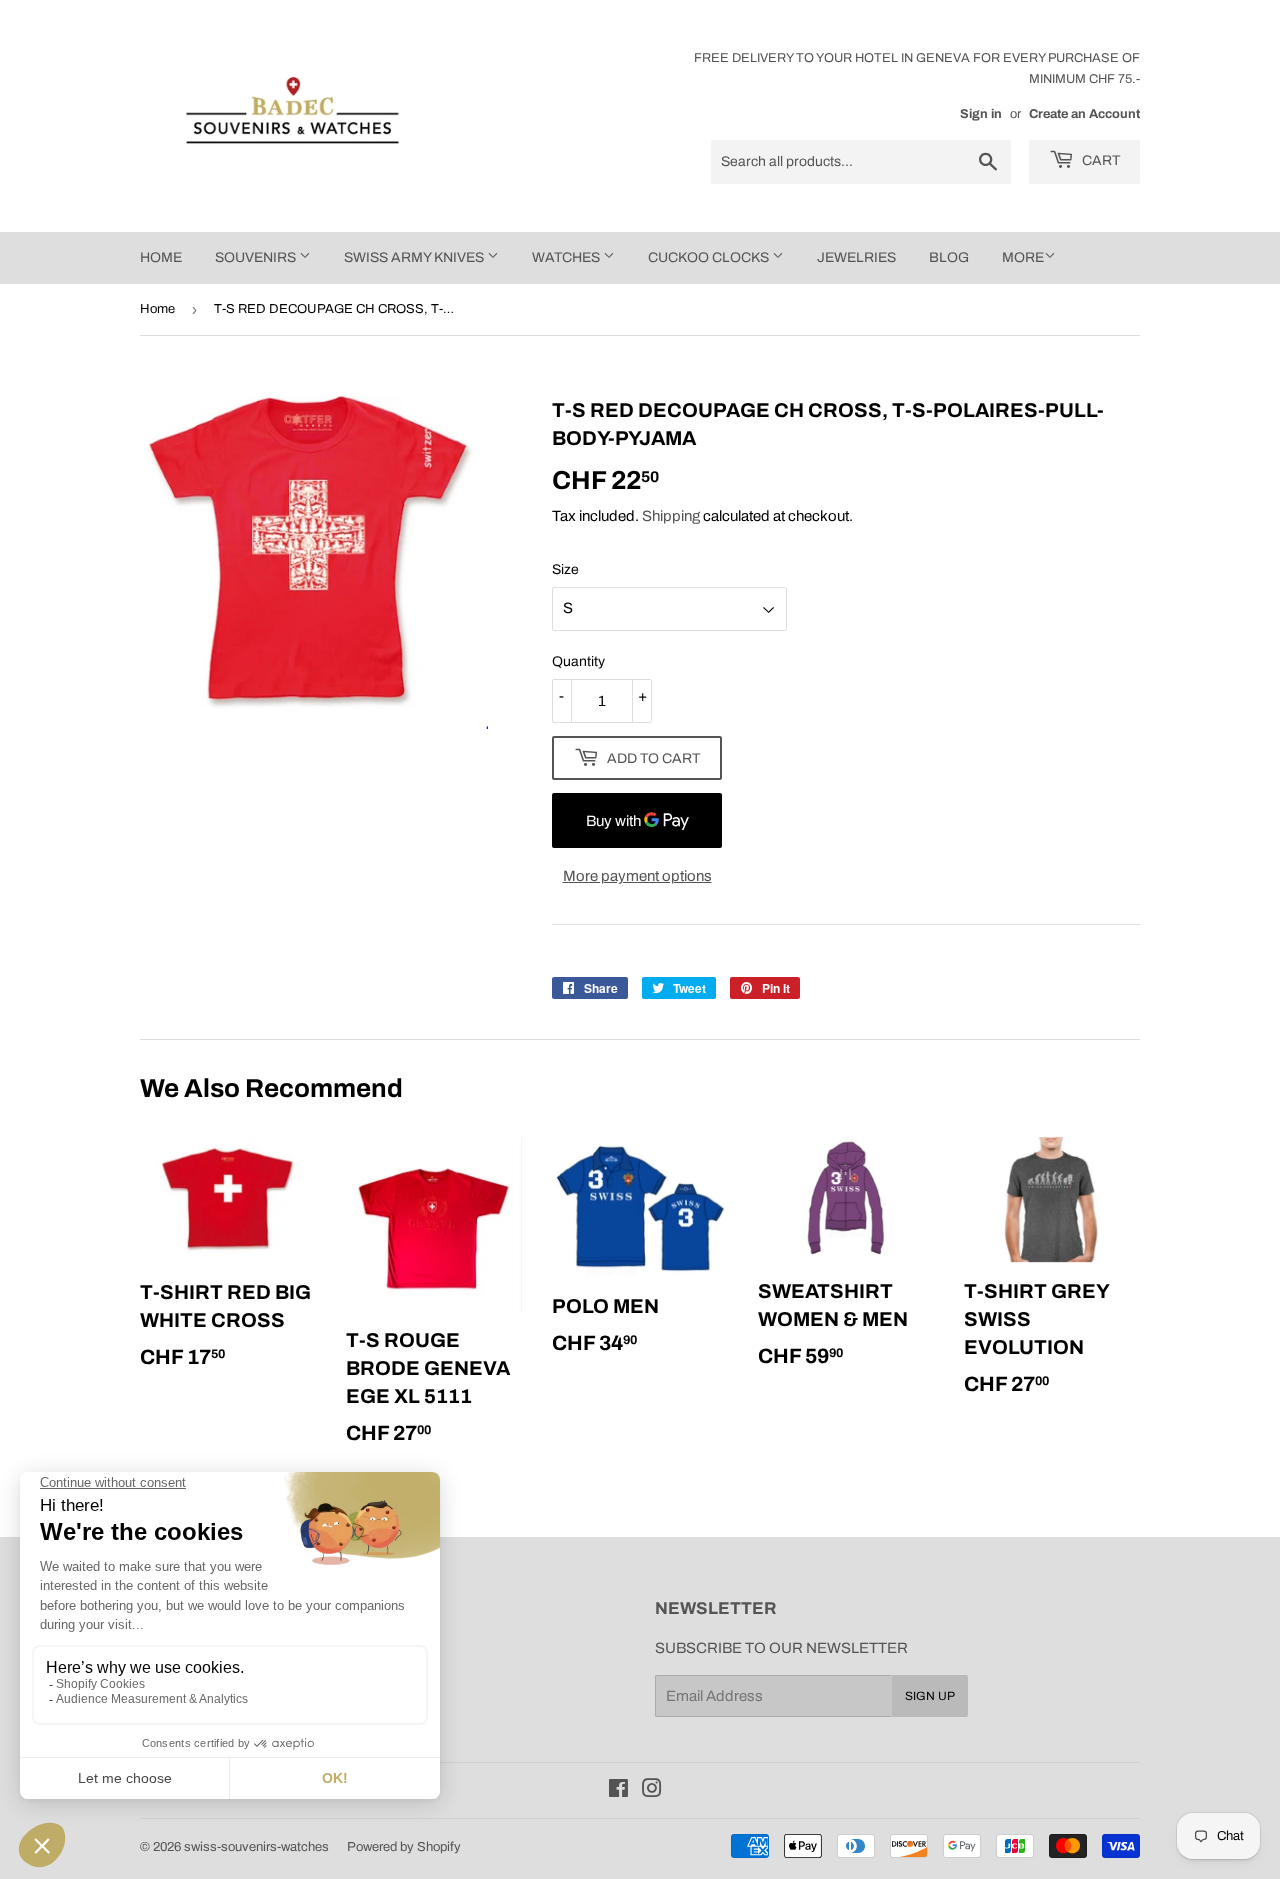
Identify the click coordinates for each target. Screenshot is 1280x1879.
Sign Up (930, 1696)
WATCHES (567, 257)
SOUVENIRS (257, 257)
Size (565, 569)
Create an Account (1084, 114)
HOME (161, 257)
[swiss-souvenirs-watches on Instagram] (652, 1791)
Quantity (578, 661)
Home (157, 309)
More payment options (637, 876)
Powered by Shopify (404, 1847)
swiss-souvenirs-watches (256, 1847)
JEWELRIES (856, 257)
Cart (1099, 160)
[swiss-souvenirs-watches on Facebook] (618, 1791)
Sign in (981, 114)
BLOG (949, 257)
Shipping (671, 516)
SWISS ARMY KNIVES (415, 257)
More (1023, 257)
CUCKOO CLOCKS (710, 257)
